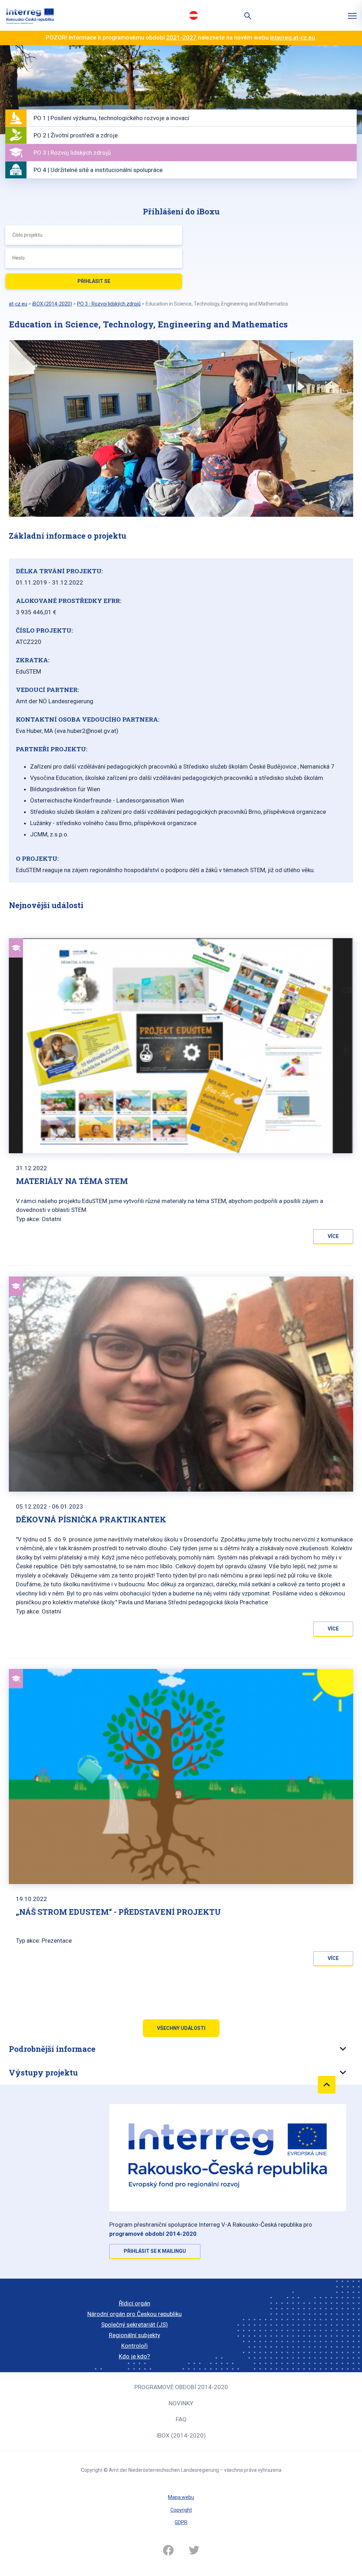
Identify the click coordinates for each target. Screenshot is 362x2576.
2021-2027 (181, 37)
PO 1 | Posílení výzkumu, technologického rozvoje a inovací (111, 118)
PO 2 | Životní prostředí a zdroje (76, 135)
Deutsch (193, 15)
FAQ (181, 2419)
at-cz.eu (18, 304)
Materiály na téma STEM (72, 1181)
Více (333, 1236)
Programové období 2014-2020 (181, 2387)
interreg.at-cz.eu (293, 37)
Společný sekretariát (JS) (135, 2325)
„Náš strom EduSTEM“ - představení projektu (118, 1912)
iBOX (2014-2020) (181, 2435)
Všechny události (181, 2028)
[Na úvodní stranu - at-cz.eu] (30, 15)
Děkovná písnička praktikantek (91, 1519)
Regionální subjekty (135, 2335)
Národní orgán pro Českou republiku (135, 2314)
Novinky (181, 2403)
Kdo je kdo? (134, 2356)
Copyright (181, 2510)
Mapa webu (181, 2497)
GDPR (181, 2522)
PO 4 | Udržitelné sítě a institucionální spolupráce (98, 170)
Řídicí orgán (135, 2303)
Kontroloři (135, 2346)
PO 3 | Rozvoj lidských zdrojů (72, 153)
